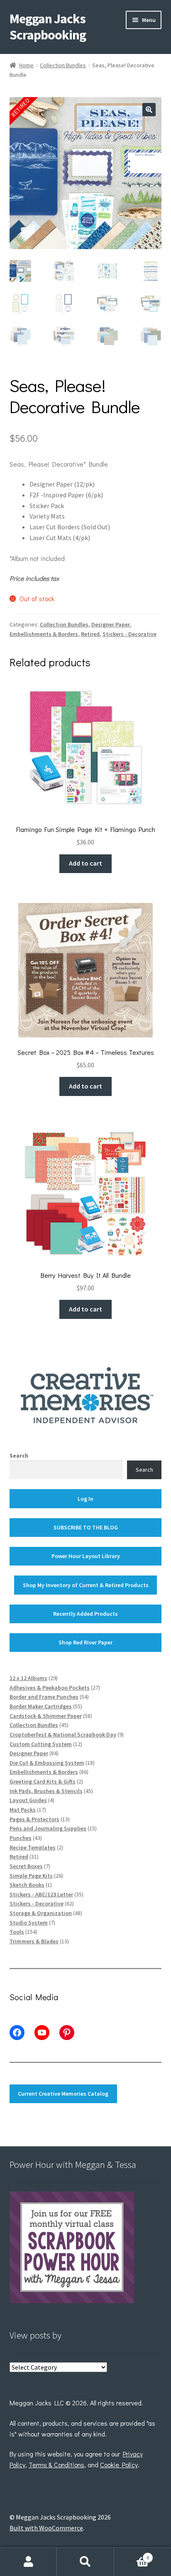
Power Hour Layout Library (86, 1556)
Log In (85, 1499)
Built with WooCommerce (46, 2528)
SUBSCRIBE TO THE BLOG (86, 1527)
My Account (28, 2562)
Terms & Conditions (56, 2465)
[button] (149, 110)
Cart (132, 2555)
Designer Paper (111, 624)
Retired (90, 634)
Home (26, 65)
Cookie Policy (119, 2465)
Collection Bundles (63, 65)
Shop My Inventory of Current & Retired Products (86, 1585)
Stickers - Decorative (129, 634)
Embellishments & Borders (44, 634)
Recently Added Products (85, 1614)
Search (19, 1456)
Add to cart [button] (85, 863)
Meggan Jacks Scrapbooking (48, 27)
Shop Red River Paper (85, 1642)
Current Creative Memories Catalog (63, 2094)
